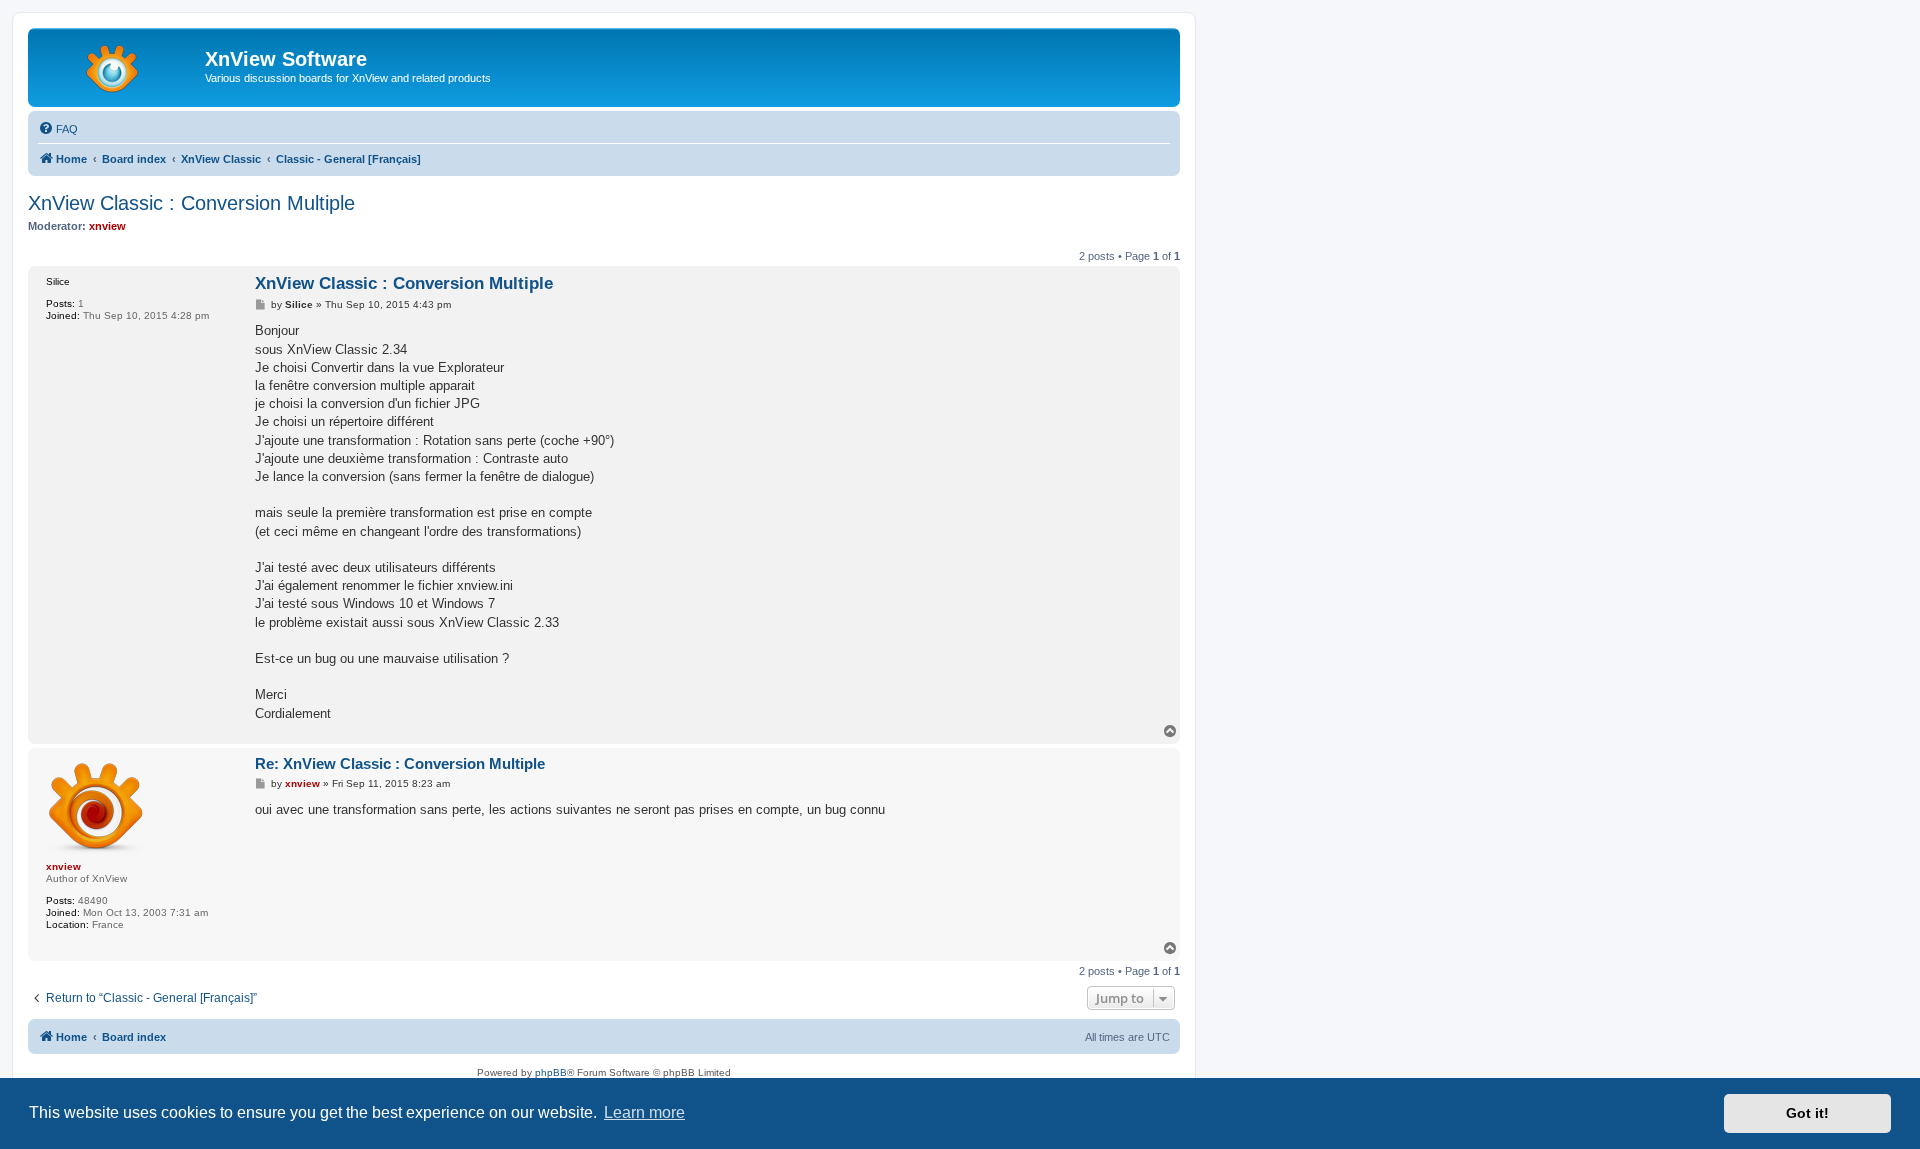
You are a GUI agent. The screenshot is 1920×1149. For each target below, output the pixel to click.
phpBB (551, 1072)
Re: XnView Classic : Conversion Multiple (400, 763)
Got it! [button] (1807, 1113)
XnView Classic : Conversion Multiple (191, 203)
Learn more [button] (644, 1112)
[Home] (119, 65)
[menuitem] (58, 129)
